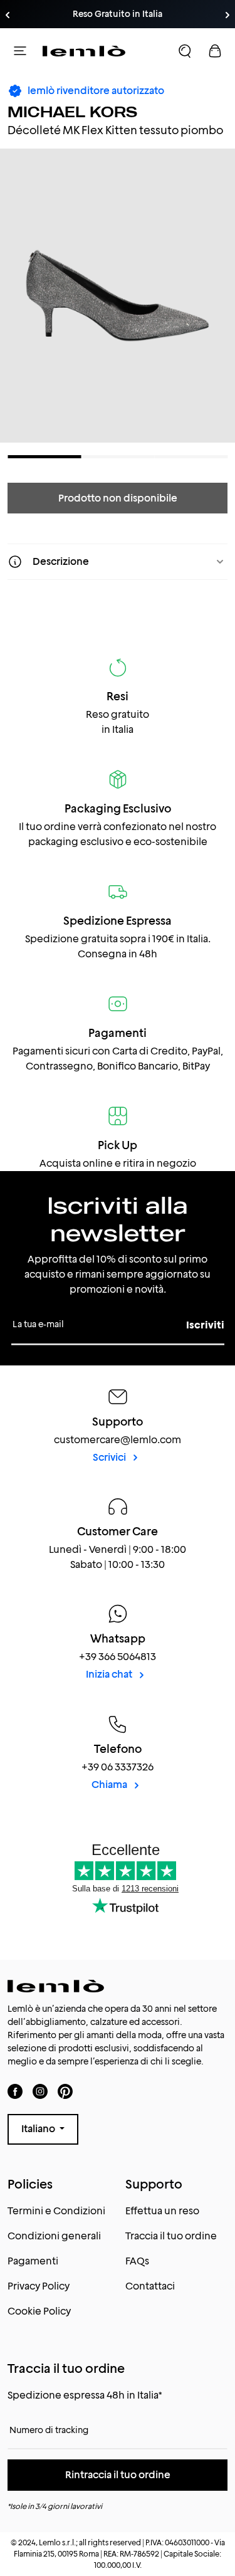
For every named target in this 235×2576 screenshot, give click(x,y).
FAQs (137, 2261)
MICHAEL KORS (72, 112)
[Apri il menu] (20, 51)
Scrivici (110, 1457)
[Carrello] (215, 51)
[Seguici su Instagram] (40, 2091)
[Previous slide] (8, 15)
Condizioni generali (54, 2236)
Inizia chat (110, 1674)
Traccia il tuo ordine (171, 2236)
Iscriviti (205, 1325)
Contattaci (150, 2286)
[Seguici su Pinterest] (65, 2091)
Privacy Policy (39, 2286)
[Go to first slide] (227, 15)
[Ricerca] (185, 51)
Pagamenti (33, 2261)
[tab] (44, 457)
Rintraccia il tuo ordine (118, 2475)
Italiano (39, 2129)
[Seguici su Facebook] (15, 2091)
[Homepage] (84, 51)
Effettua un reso (162, 2211)
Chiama (110, 1785)
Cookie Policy (39, 2311)
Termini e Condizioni (56, 2211)
